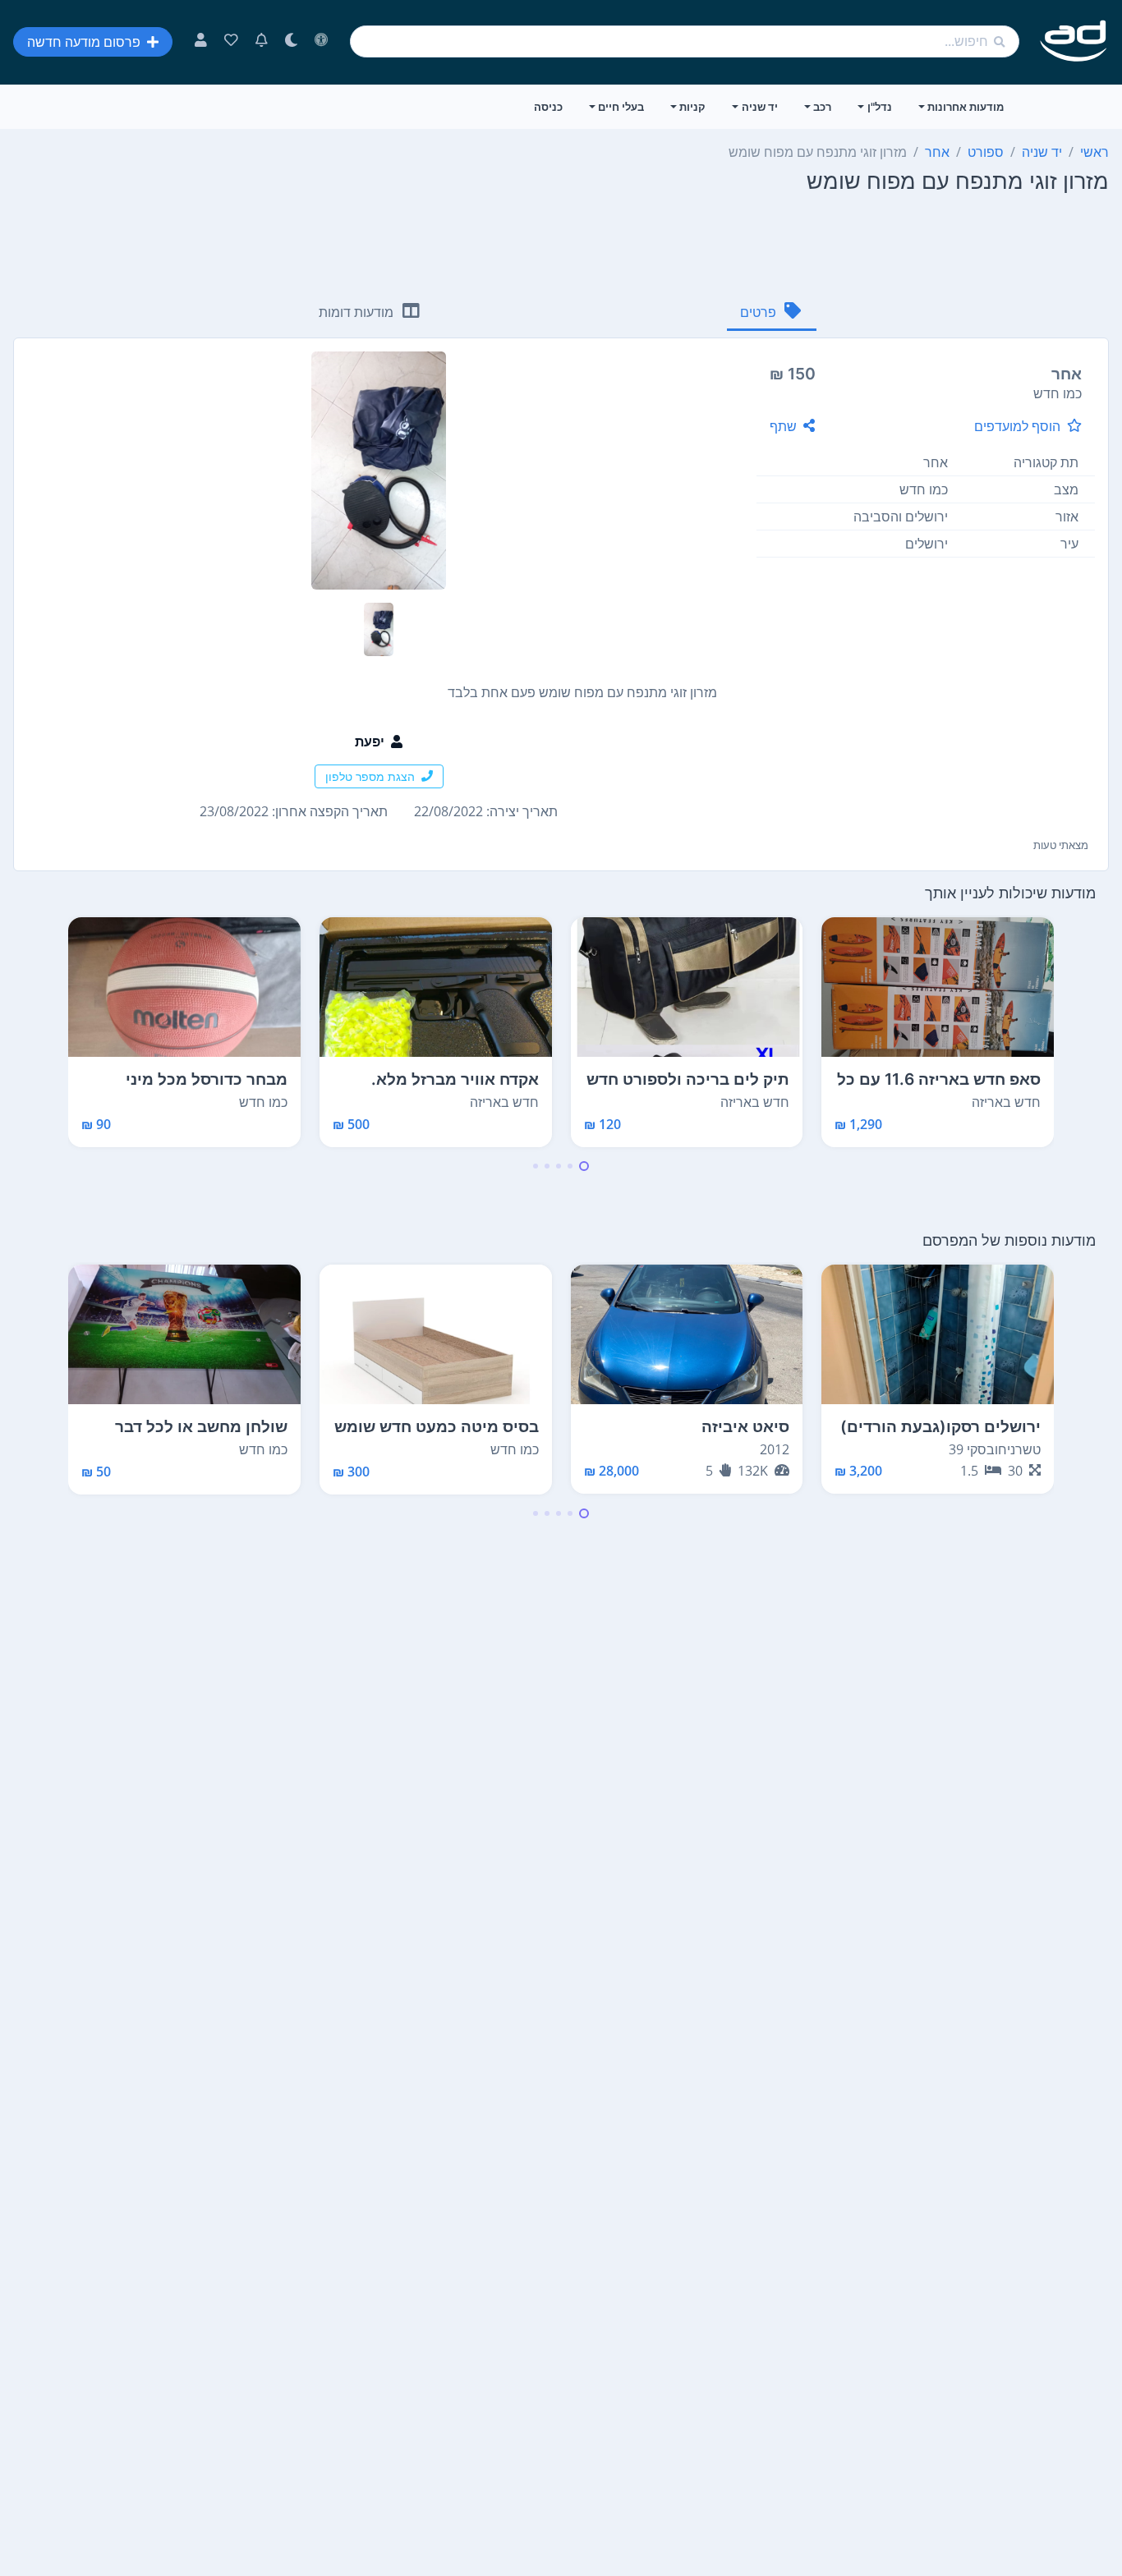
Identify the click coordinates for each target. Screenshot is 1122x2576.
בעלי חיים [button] (621, 107)
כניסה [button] (548, 107)
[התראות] (262, 42)
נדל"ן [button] (880, 107)
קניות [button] (692, 107)
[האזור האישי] (201, 42)
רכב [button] (822, 107)
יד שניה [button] (760, 107)
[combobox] (685, 41)
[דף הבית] (1074, 41)
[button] (584, 1166)
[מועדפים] (231, 42)
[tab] (772, 313)
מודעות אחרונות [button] (966, 107)
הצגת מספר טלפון (370, 776)
